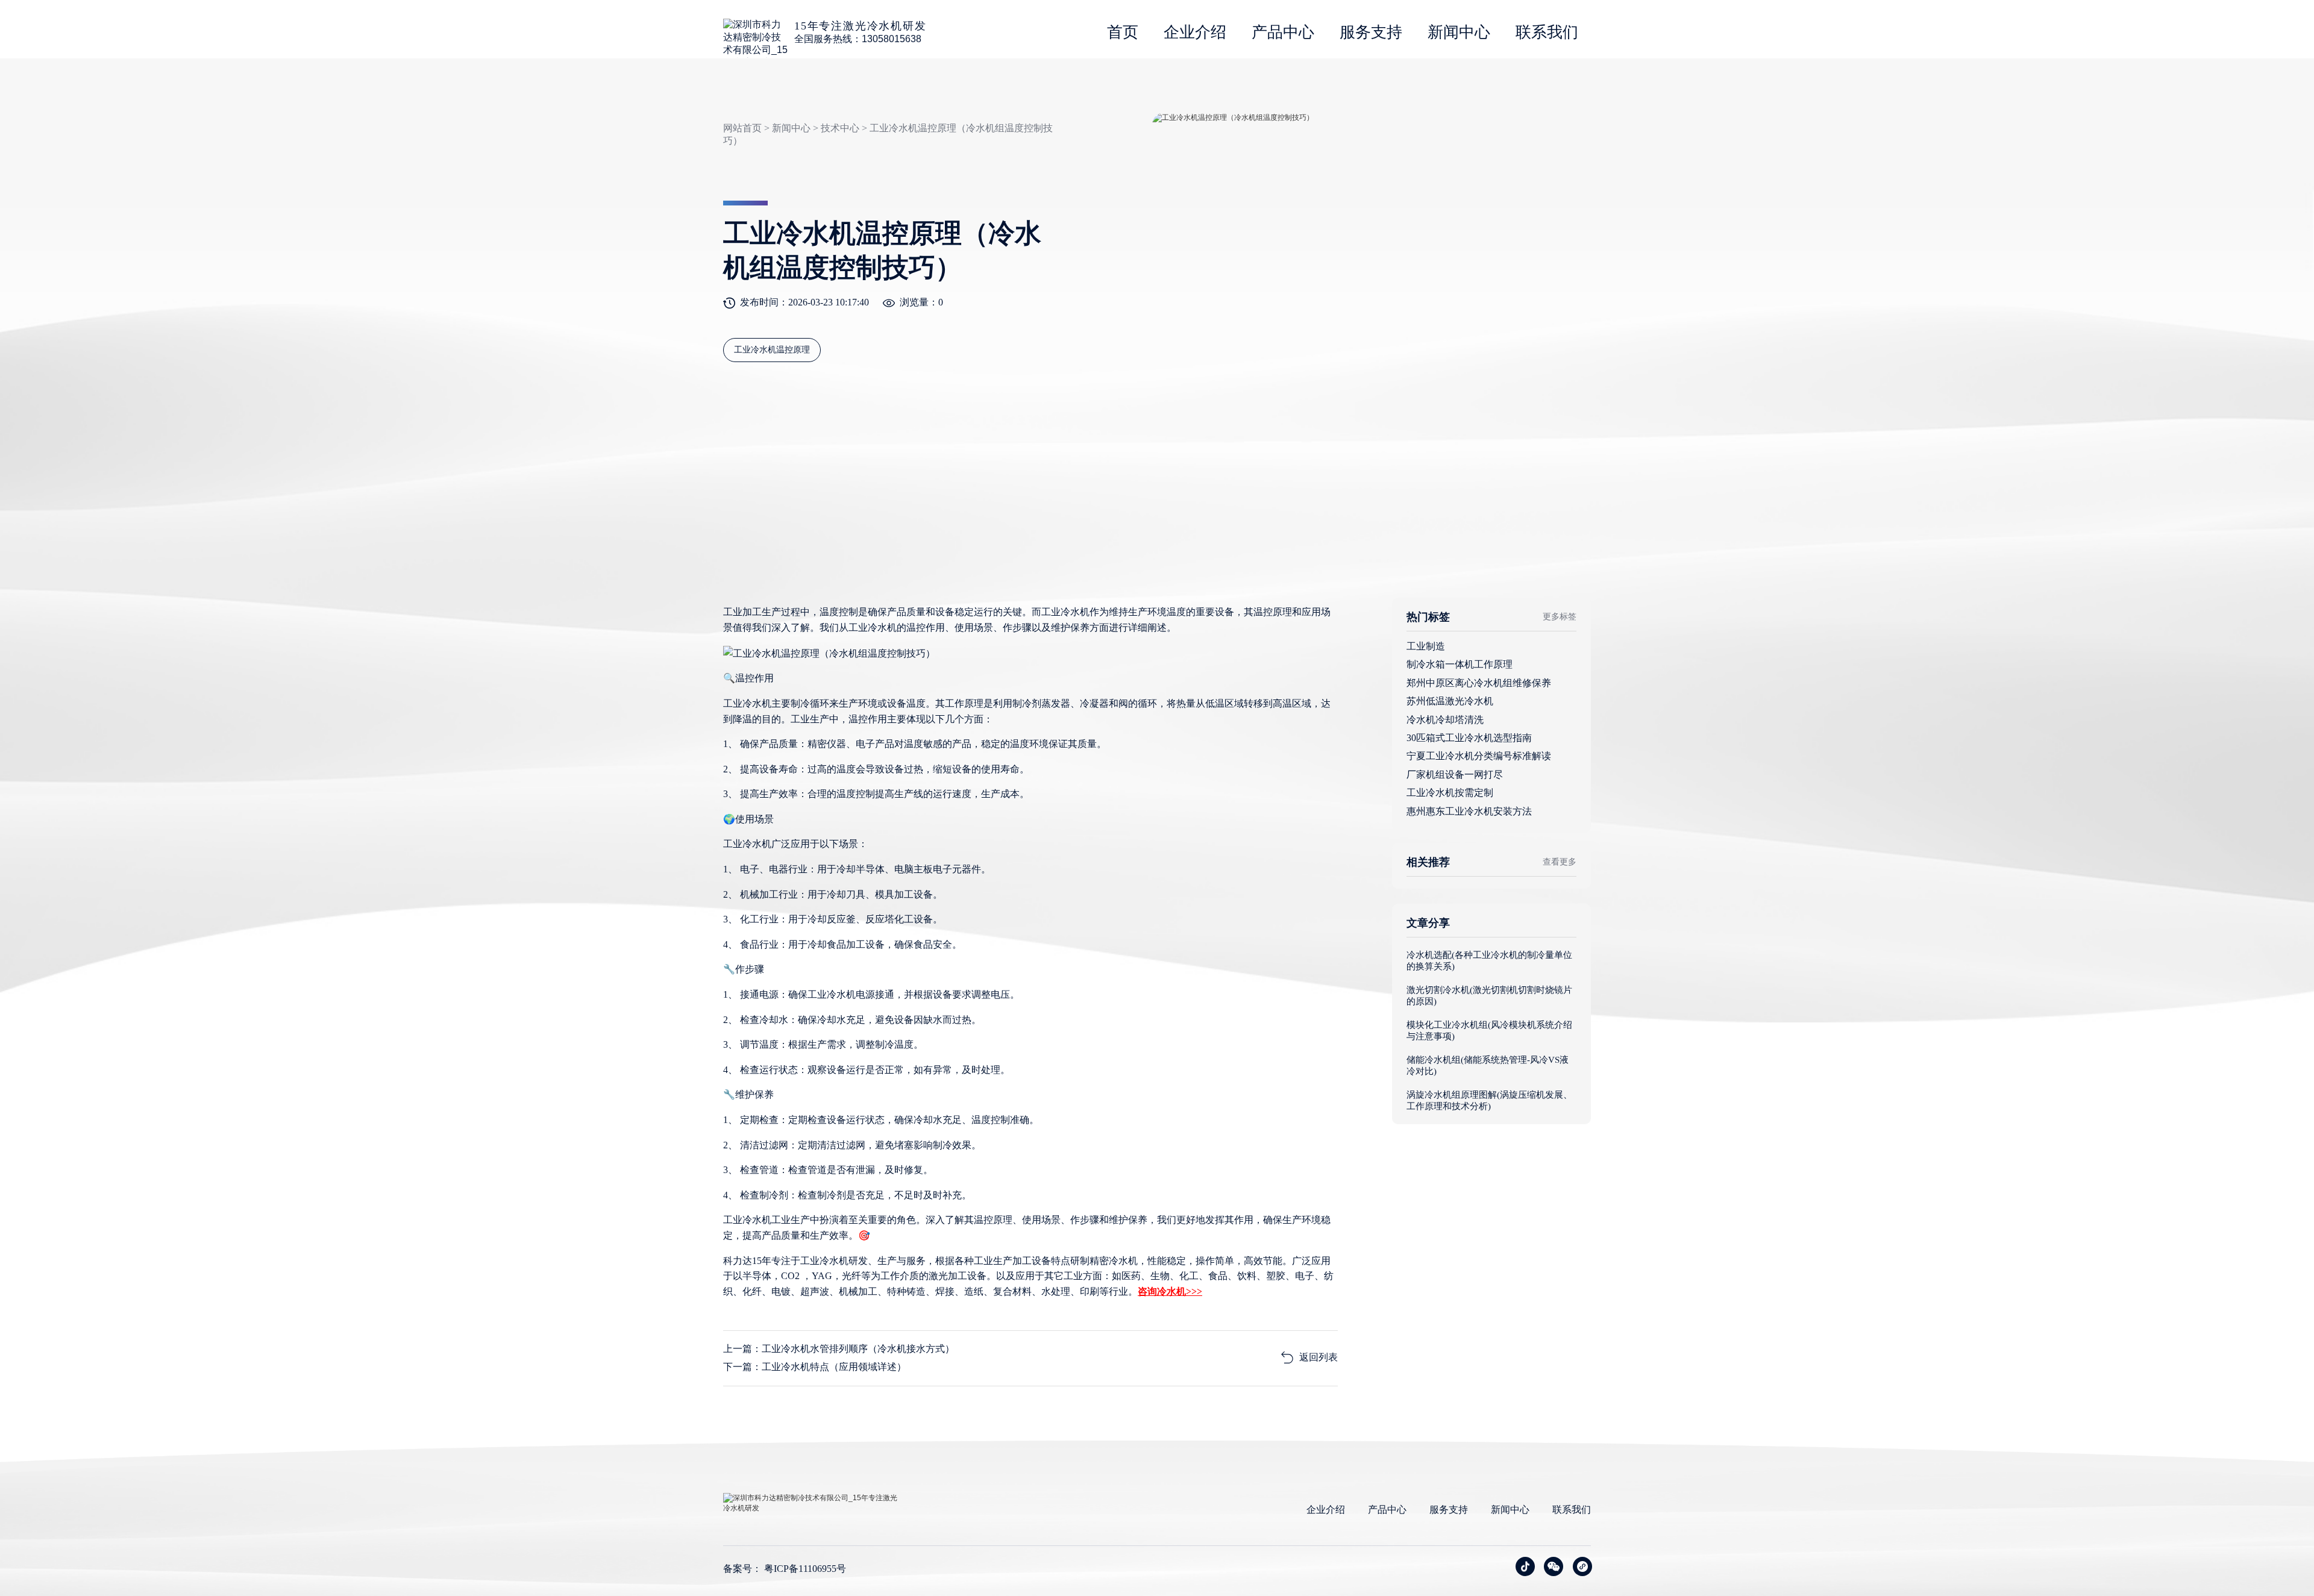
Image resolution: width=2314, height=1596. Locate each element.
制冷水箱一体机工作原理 (1460, 664)
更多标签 (1560, 617)
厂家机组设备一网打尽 (1455, 775)
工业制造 (1426, 646)
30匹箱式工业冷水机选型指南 (1469, 738)
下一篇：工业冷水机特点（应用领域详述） (815, 1367)
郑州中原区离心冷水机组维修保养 (1479, 683)
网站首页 (742, 128)
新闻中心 (1459, 32)
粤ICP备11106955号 (805, 1569)
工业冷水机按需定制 (1450, 793)
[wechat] (1554, 1566)
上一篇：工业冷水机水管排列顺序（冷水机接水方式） (839, 1349)
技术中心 (840, 128)
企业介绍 (1195, 32)
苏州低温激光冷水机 (1450, 701)
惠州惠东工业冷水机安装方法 (1469, 811)
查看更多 (1560, 862)
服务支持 (1371, 32)
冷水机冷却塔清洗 (1445, 720)
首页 (1123, 32)
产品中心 (1283, 32)
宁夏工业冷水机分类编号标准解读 (1479, 756)
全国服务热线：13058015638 (858, 39)
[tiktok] (1525, 1566)
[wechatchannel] (1582, 1566)
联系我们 (1547, 32)
